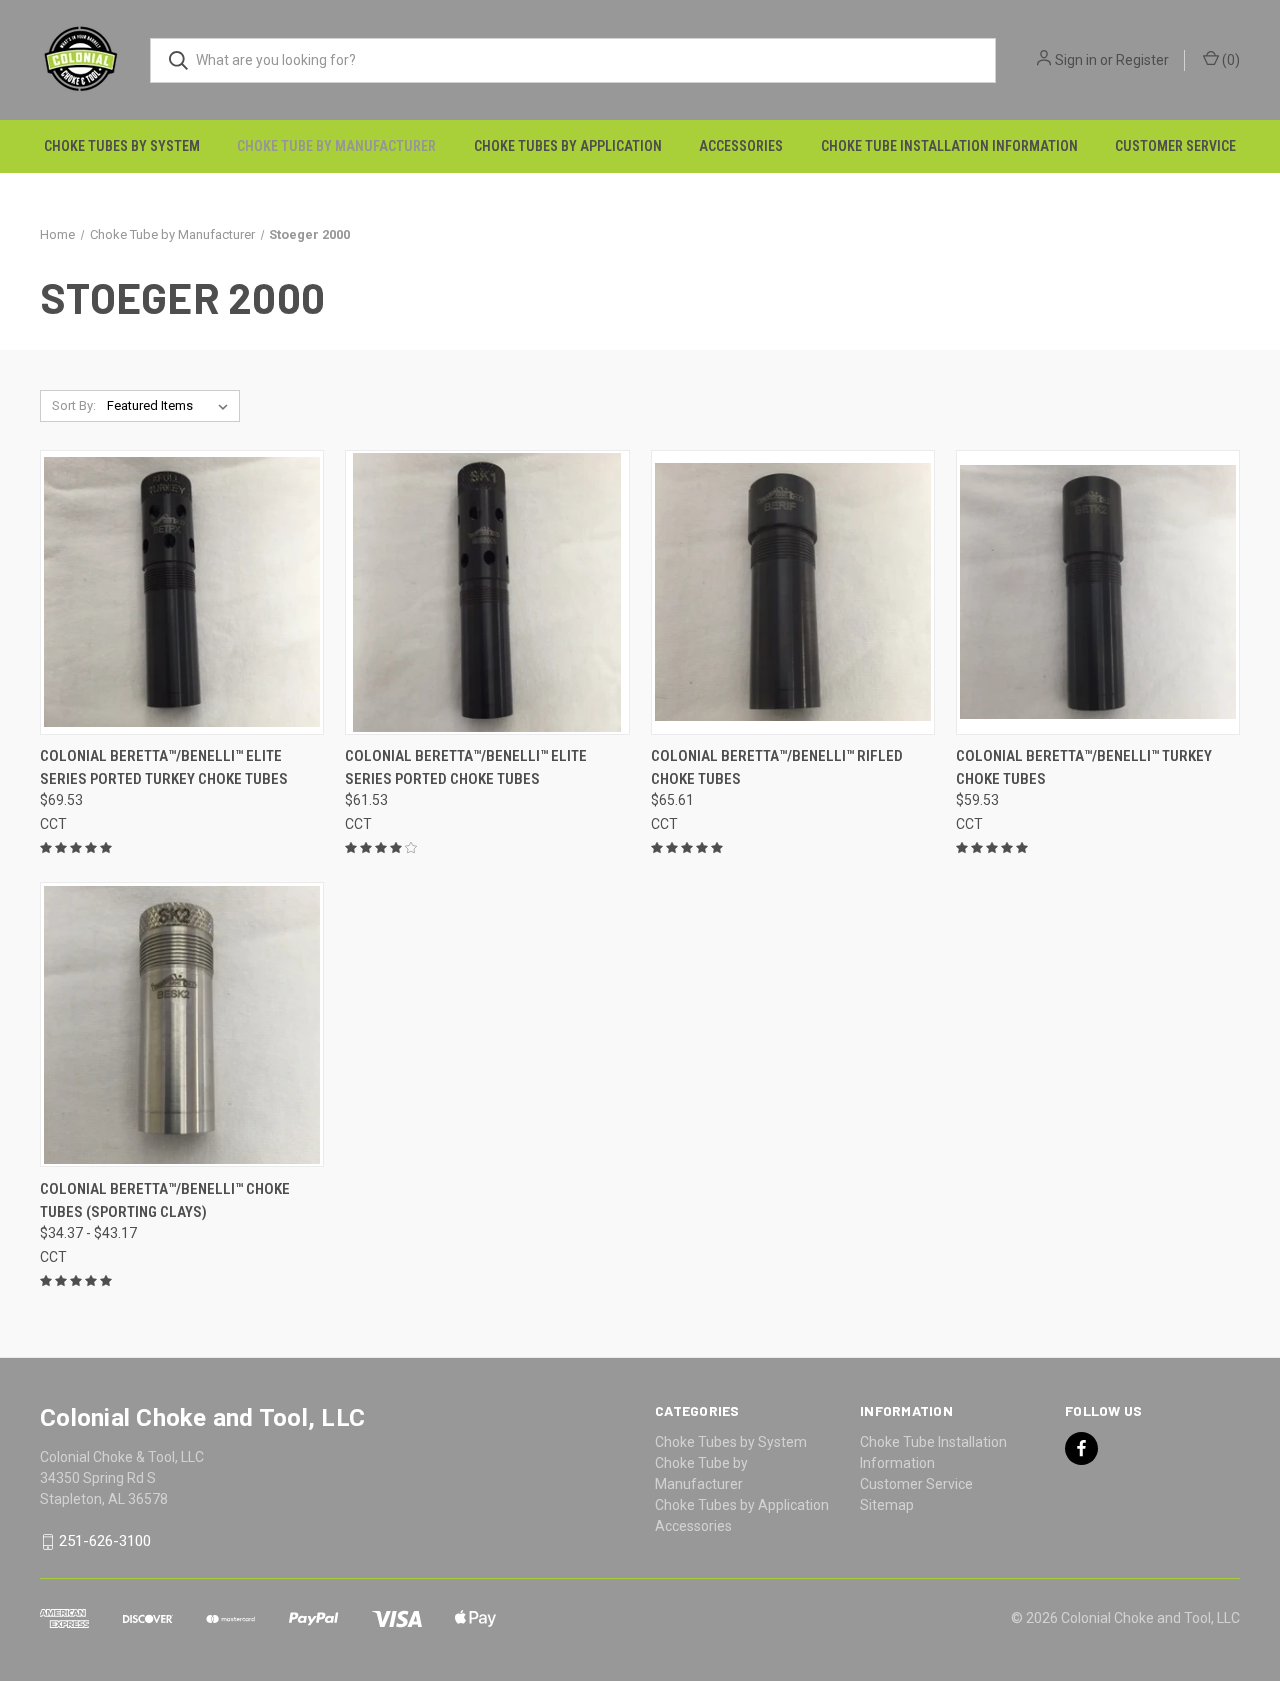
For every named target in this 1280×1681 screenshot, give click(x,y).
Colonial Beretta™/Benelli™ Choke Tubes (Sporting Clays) (165, 1200)
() (1229, 60)
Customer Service (1175, 146)
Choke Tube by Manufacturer (336, 146)
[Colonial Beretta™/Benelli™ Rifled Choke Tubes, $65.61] (793, 592)
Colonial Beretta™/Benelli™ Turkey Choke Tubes (1084, 767)
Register (1142, 60)
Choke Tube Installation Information (949, 146)
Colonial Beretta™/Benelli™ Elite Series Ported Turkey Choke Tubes (164, 767)
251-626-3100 (105, 1542)
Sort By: (74, 405)
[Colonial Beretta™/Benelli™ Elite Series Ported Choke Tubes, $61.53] (487, 592)
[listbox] (171, 406)
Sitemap (887, 1505)
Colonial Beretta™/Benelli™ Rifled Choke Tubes (777, 767)
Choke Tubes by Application (568, 146)
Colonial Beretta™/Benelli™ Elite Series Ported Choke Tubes (466, 767)
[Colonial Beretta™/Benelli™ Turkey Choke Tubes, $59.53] (1098, 592)
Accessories (741, 146)
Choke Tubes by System (122, 146)
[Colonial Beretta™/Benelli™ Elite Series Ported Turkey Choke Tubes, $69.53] (182, 592)
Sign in (1076, 60)
